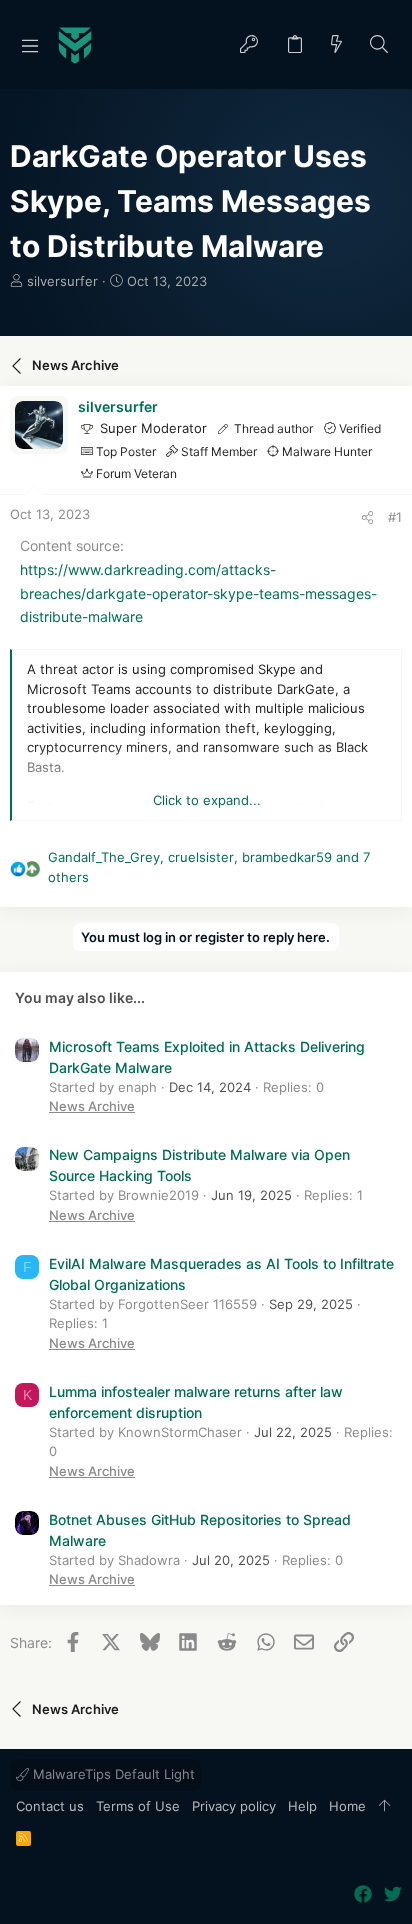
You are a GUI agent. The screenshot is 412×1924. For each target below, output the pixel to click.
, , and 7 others (209, 867)
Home (347, 1806)
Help (302, 1806)
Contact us (50, 1806)
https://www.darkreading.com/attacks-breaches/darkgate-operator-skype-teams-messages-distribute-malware (198, 593)
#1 (395, 517)
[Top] (384, 1807)
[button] (30, 45)
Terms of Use (138, 1806)
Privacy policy (234, 1806)
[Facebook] (363, 1894)
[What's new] (337, 45)
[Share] (367, 517)
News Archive (92, 1106)
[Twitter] (393, 1894)
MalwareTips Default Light (112, 1774)
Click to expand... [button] (207, 800)
